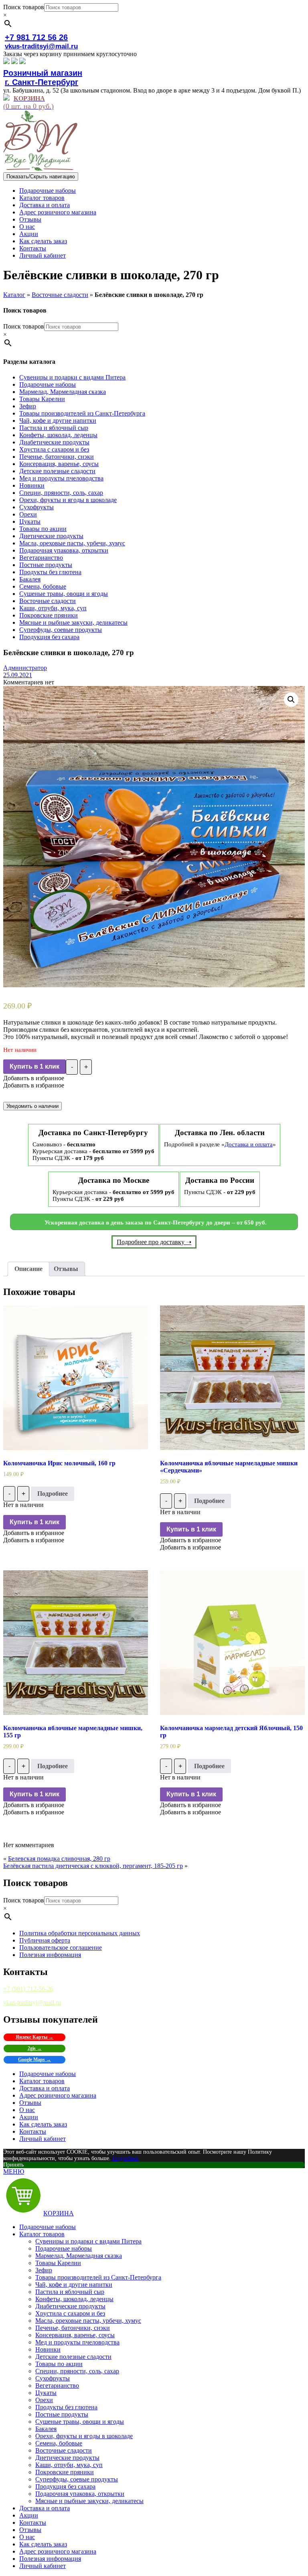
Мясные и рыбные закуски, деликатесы (73, 622)
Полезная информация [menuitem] (50, 2559)
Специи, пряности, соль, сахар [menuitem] (77, 2371)
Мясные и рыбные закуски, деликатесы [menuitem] (89, 2501)
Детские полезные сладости (57, 471)
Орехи (28, 514)
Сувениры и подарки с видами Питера (72, 377)
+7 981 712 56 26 (36, 37)
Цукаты (30, 521)
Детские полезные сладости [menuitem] (73, 2357)
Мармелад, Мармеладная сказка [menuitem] (79, 2256)
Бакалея (30, 579)
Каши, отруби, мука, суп (53, 608)
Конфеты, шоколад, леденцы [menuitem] (74, 2299)
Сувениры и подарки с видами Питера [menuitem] (88, 2241)
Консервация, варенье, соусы (59, 464)
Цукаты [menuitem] (46, 2393)
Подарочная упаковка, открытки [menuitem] (80, 2494)
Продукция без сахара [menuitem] (65, 2486)
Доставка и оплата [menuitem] (45, 2508)
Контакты (33, 248)
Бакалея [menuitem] (46, 2429)
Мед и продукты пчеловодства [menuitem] (77, 2342)
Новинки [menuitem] (48, 2349)
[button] (34, 1078)
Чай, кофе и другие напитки (58, 421)
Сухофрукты (36, 507)
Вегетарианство (41, 558)
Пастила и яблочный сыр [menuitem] (70, 2292)
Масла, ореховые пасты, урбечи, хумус (72, 543)
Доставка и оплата (45, 205)
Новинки (32, 485)
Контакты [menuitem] (33, 2523)
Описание (28, 1269)
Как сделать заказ (43, 241)
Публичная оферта (45, 1940)
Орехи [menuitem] (44, 2400)
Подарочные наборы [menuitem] (48, 2227)
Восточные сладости (60, 295)
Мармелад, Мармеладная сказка (63, 392)
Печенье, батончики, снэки (57, 457)
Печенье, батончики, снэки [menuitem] (73, 2328)
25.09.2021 (18, 675)
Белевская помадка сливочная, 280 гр (59, 1859)
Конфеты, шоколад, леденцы (58, 435)
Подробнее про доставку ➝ (154, 1242)
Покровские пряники (49, 615)
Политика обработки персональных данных (80, 1933)
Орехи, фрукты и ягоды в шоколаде (68, 500)
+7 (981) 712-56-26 (28, 1989)
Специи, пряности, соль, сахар (61, 493)
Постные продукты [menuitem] (62, 2414)
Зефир (28, 406)
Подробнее (53, 1494)
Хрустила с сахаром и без (54, 449)
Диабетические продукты (54, 442)
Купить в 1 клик (34, 1066)
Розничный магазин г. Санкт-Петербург (43, 78)
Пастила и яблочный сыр (54, 428)
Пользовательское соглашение (61, 1948)
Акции (29, 234)
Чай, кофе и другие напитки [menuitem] (74, 2285)
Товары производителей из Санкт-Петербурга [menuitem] (98, 2277)
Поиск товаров (24, 7)
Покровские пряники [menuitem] (65, 2472)
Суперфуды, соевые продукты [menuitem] (77, 2479)
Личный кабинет (43, 255)
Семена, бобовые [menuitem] (59, 2443)
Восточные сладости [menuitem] (64, 2450)
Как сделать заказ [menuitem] (43, 2544)
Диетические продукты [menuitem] (67, 2458)
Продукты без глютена (50, 572)
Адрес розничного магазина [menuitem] (58, 2551)
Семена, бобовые (43, 586)
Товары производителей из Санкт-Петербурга (82, 413)
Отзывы (30, 219)
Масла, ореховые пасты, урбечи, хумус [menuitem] (88, 2321)
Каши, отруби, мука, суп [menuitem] (69, 2465)
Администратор (25, 668)
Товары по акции (43, 529)
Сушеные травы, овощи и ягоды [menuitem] (80, 2422)
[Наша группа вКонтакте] (6, 62)
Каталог (14, 295)
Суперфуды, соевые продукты (61, 630)
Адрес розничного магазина (58, 212)
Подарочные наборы (48, 191)
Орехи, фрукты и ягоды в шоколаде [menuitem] (84, 2436)
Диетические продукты (51, 536)
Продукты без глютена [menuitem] (66, 2407)
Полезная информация (50, 1955)
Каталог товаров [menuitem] (42, 2234)
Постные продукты (46, 565)
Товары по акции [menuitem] (59, 2364)
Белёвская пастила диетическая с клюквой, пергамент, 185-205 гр (93, 1866)
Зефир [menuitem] (44, 2270)
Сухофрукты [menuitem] (53, 2378)
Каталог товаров (42, 198)
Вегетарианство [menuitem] (57, 2385)
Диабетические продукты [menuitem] (70, 2306)
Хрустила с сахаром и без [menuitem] (70, 2313)
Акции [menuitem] (29, 2515)
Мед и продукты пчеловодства (61, 478)
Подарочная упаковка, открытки (64, 550)
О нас (27, 227)
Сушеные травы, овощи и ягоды (64, 594)
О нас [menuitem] (27, 2537)
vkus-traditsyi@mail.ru (41, 46)
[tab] (28, 1269)
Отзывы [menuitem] (30, 2530)
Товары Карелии (42, 399)
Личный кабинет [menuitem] (43, 2566)
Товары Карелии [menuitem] (58, 2263)
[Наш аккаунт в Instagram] (14, 62)
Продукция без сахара (49, 637)
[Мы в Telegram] (22, 62)
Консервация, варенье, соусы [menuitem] (75, 2335)
